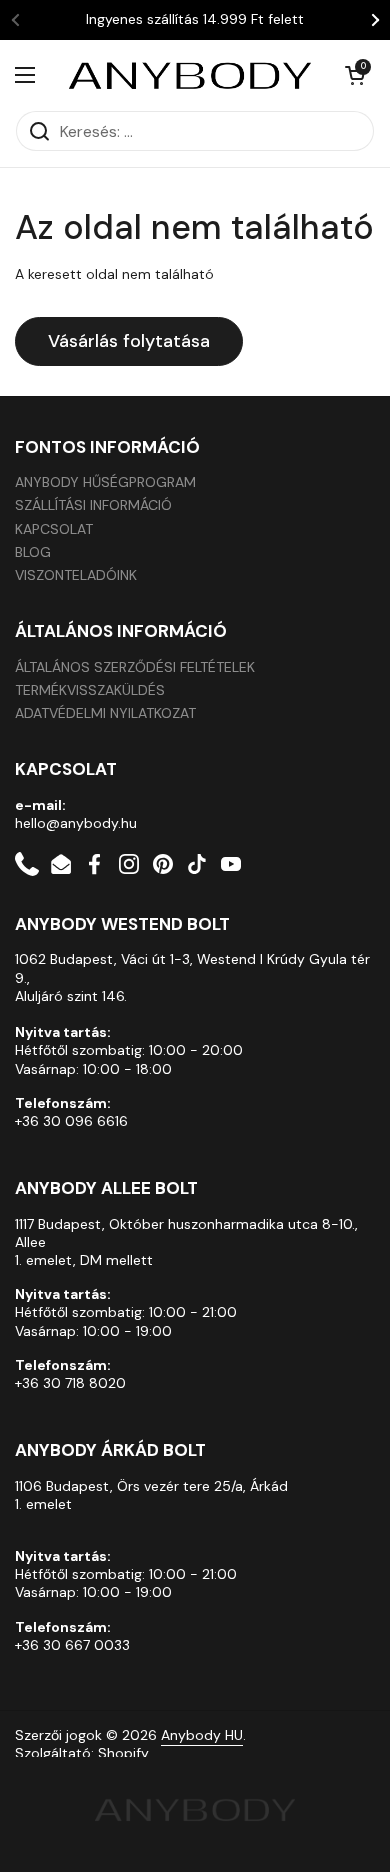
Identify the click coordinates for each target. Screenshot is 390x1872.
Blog (33, 552)
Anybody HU (202, 1735)
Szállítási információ (93, 505)
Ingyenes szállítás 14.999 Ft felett (195, 19)
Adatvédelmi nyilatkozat (105, 713)
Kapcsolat (54, 529)
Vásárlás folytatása (129, 341)
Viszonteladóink (76, 575)
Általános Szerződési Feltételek (135, 667)
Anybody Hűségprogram (105, 482)
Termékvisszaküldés (90, 690)
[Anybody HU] (190, 75)
